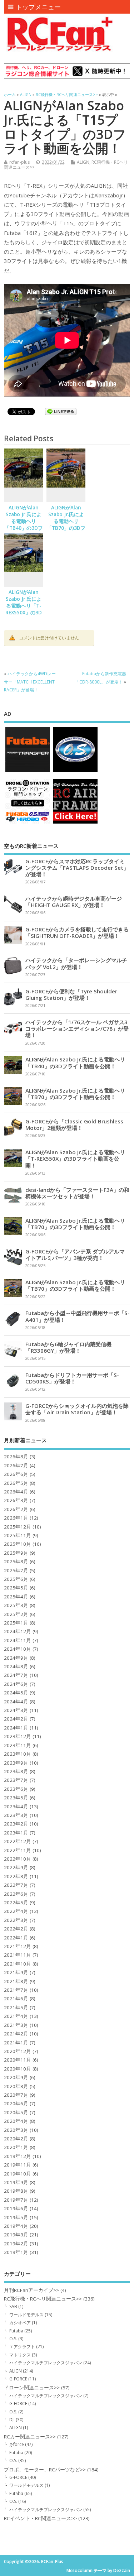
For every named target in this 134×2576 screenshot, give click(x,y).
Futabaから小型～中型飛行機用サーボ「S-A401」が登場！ (78, 1316)
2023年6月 (16, 1789)
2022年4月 (16, 1911)
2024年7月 (16, 1675)
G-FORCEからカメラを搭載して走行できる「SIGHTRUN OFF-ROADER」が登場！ (77, 932)
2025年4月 (16, 1597)
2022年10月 (18, 1859)
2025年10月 (18, 1544)
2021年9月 (16, 1972)
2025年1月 (16, 1623)
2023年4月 (16, 1807)
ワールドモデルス (26, 2315)
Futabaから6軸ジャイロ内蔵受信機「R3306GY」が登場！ (68, 1347)
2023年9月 (16, 1763)
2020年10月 (18, 2069)
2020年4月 (16, 2121)
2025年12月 (18, 1527)
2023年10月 (18, 1754)
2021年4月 (16, 2016)
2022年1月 (16, 1938)
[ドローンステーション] (28, 823)
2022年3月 (16, 1920)
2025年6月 (16, 1579)
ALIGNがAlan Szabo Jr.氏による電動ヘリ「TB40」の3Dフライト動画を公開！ (24, 525)
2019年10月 (18, 2174)
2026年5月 (16, 1483)
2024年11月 (18, 1640)
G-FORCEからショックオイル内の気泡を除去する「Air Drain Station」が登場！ (77, 1409)
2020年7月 (16, 2095)
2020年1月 (16, 2147)
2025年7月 (16, 1570)
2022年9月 (16, 1867)
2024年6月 (16, 1684)
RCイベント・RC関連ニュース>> (40, 2518)
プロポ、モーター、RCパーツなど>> (45, 2470)
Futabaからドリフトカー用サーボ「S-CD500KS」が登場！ (72, 1378)
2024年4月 (16, 1702)
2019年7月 (16, 2200)
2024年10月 (18, 1649)
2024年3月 (16, 1710)
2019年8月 (16, 2191)
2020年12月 (18, 2051)
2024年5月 (16, 1693)
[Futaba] (28, 771)
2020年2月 (16, 2139)
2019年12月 (18, 2156)
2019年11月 (18, 2165)
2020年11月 (18, 2060)
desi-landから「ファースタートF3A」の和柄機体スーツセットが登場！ (77, 1193)
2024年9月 (16, 1658)
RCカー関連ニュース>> (30, 2437)
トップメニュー (38, 7)
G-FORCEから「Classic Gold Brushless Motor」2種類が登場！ (74, 1124)
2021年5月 (16, 2007)
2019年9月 (16, 2182)
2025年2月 (16, 1614)
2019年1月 (16, 2252)
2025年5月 (16, 1588)
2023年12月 (18, 1736)
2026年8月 (16, 1457)
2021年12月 (18, 1946)
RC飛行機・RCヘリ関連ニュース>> (43, 2299)
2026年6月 (16, 1474)
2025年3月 (16, 1605)
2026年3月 (16, 1500)
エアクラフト (22, 2347)
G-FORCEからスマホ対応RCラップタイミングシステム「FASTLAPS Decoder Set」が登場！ (77, 868)
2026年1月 (16, 1518)
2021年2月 (16, 2034)
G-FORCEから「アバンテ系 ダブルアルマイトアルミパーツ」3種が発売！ (75, 1255)
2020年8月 (16, 2086)
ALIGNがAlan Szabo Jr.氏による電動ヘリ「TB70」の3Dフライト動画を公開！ (66, 525)
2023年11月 (18, 1745)
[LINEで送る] (61, 413)
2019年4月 (16, 2226)
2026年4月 (16, 1492)
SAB (13, 2306)
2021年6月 (16, 1999)
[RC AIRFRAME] (75, 823)
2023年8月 (16, 1771)
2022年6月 (16, 1894)
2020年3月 (16, 2130)
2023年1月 (16, 1833)
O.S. (13, 2339)
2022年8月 (16, 1876)
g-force (17, 2444)
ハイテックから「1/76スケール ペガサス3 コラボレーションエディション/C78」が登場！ (77, 1028)
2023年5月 (16, 1798)
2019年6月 (16, 2208)
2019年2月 (16, 2244)
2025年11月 (18, 1535)
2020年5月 (16, 2112)
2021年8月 (16, 1981)
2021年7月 (16, 1990)
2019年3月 (16, 2235)
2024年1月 (16, 1728)
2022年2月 (16, 1929)
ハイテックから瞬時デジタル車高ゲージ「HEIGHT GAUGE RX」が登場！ (74, 902)
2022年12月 (18, 1841)
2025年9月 (16, 1553)
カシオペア (20, 2323)
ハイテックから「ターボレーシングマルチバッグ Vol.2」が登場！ (76, 963)
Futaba (16, 2331)
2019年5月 (16, 2217)
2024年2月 (16, 1719)
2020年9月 (16, 2077)
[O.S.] (75, 771)
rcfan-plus (19, 162)
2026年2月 (16, 1509)
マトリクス (20, 2355)
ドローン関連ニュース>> (32, 2388)
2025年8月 (16, 1562)
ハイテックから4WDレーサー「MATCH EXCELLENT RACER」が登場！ (30, 682)
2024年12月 (18, 1631)
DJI (12, 2420)
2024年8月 (16, 1666)
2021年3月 (16, 2025)
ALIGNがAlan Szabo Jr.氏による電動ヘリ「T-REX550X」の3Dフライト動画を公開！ (24, 609)
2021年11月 (18, 1955)
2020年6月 (16, 2104)
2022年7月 (16, 1885)
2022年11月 (18, 1850)
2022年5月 (16, 1903)
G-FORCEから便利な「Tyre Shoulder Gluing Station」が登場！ (71, 994)
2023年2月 (16, 1824)
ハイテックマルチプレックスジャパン (46, 2363)
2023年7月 (16, 1780)
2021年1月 (16, 2043)
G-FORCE (18, 2379)
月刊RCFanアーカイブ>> (31, 2290)
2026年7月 (16, 1466)
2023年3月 (16, 1815)
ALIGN (83, 162)
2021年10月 (18, 1964)
